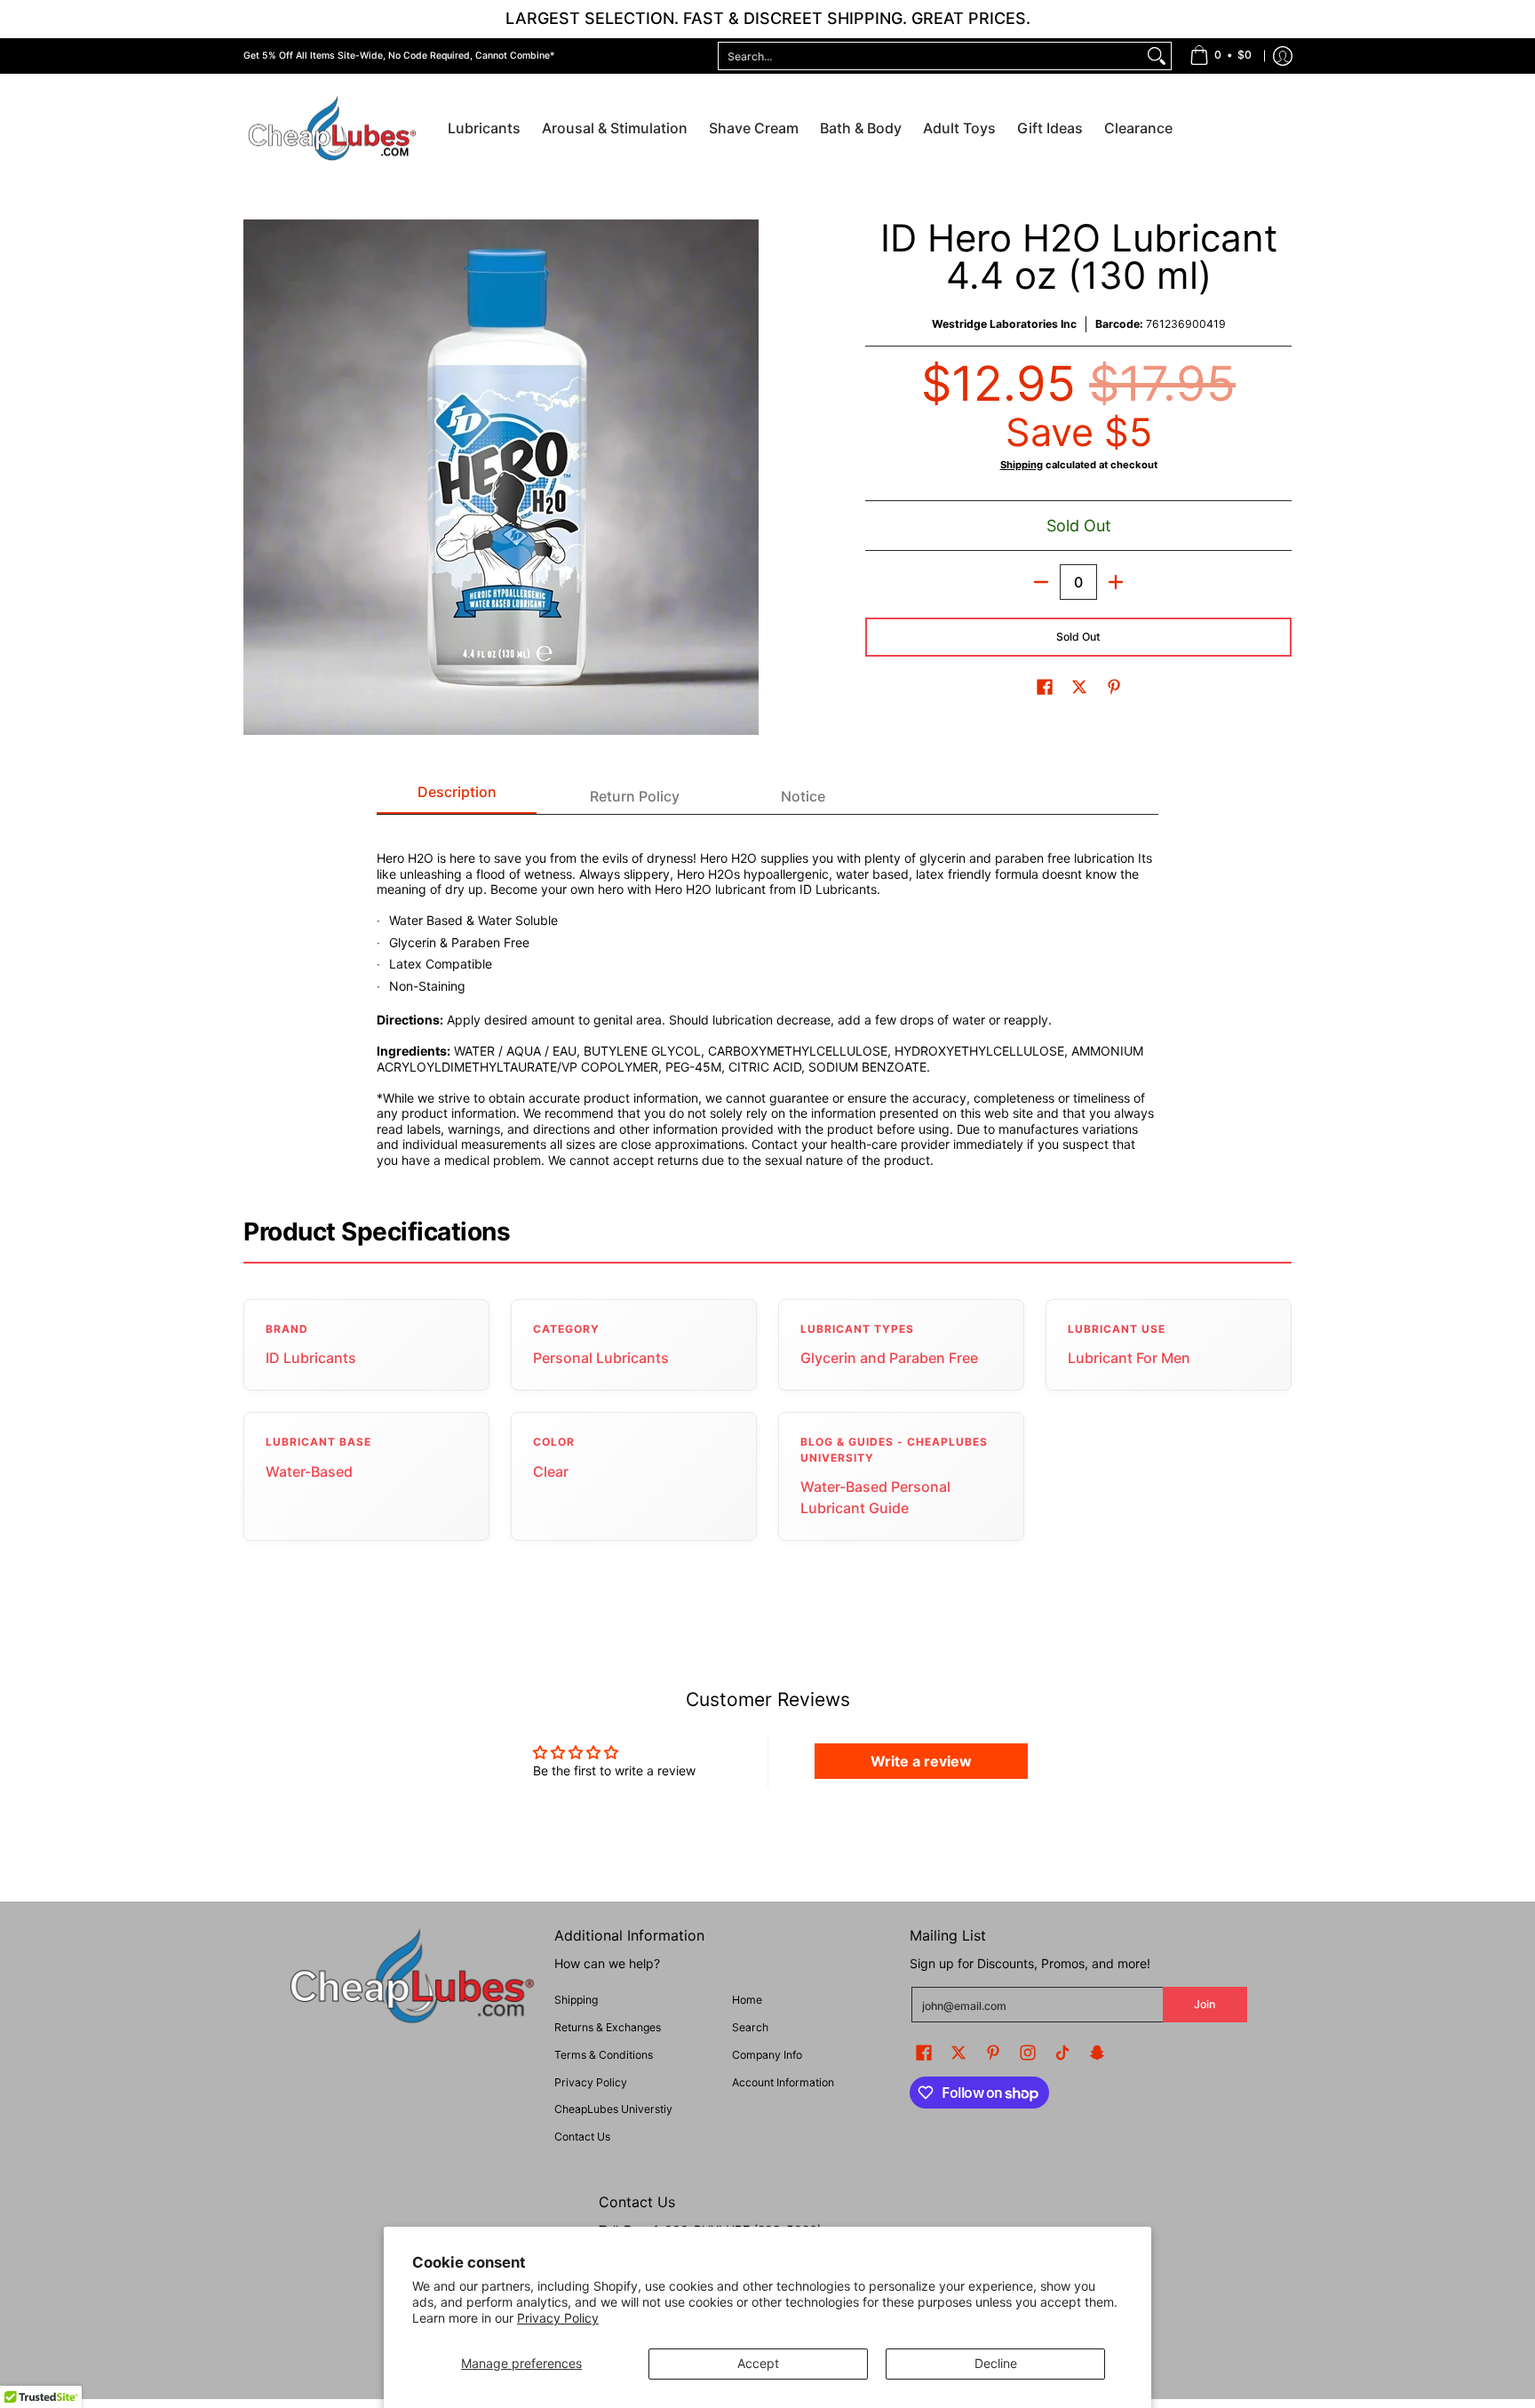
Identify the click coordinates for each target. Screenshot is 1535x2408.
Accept (758, 2363)
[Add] (1116, 582)
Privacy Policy (558, 2318)
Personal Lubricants (601, 1358)
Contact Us (582, 2137)
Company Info (767, 2055)
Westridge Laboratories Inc (1004, 324)
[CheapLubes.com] (332, 129)
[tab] (457, 797)
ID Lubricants (311, 1358)
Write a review (921, 1761)
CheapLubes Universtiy (613, 2109)
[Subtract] (1041, 582)
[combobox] (931, 56)
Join (1205, 2004)
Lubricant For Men (1129, 1358)
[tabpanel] (767, 999)
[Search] (1157, 56)
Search (750, 2027)
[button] (1045, 686)
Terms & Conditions (604, 2055)
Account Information (783, 2082)
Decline (996, 2363)
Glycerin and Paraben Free (889, 1358)
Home (747, 2000)
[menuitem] (1221, 56)
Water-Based (309, 1471)
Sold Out (1078, 637)
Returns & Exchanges (608, 2027)
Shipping (1022, 465)
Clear (551, 1471)
